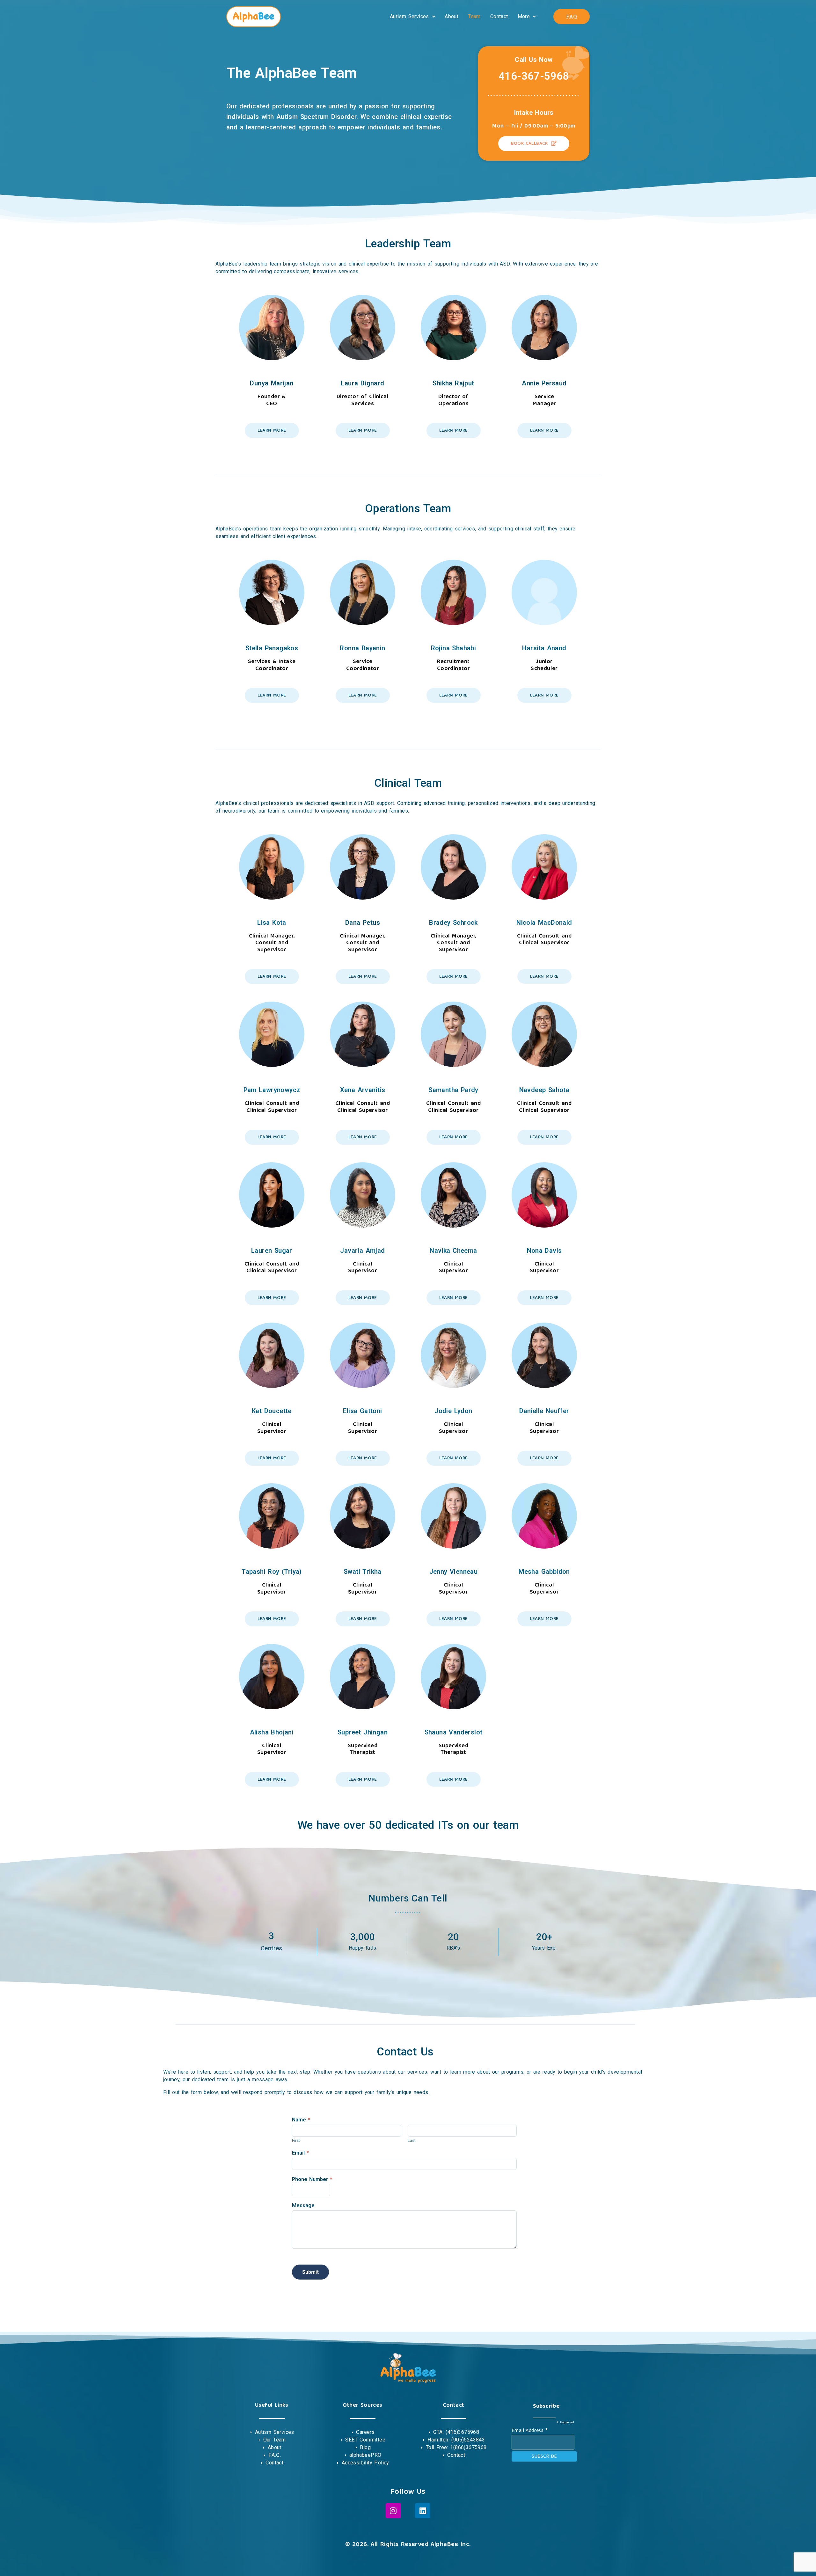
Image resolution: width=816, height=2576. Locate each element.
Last (412, 2140)
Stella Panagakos (272, 648)
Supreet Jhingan (363, 1732)
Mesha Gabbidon (544, 1572)
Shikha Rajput (453, 383)
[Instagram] (393, 2511)
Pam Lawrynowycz (272, 1090)
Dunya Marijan (272, 383)
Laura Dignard (362, 383)
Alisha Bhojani (272, 1732)
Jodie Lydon (453, 1411)
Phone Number (312, 2179)
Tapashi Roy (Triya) (272, 1572)
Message (303, 2205)
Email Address (530, 2430)
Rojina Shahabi (454, 648)
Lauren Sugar (272, 1251)
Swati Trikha (363, 1572)
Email (300, 2153)
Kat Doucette (272, 1411)
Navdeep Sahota (544, 1090)
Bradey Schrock (453, 923)
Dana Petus (363, 923)
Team (474, 16)
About (452, 16)
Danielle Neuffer (544, 1411)
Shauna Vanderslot (454, 1732)
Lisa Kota (272, 923)
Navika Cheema (453, 1251)
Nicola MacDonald (544, 923)
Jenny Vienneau (454, 1572)
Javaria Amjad (362, 1251)
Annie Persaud (544, 383)
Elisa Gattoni (362, 1411)
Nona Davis (544, 1251)
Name (301, 2120)
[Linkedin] (423, 2511)
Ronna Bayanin (362, 648)
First (296, 2140)
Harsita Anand (544, 648)
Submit (310, 2272)
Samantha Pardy (453, 1090)
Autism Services (409, 16)
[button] (412, 17)
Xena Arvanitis (363, 1090)
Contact (499, 16)
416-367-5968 (534, 76)
